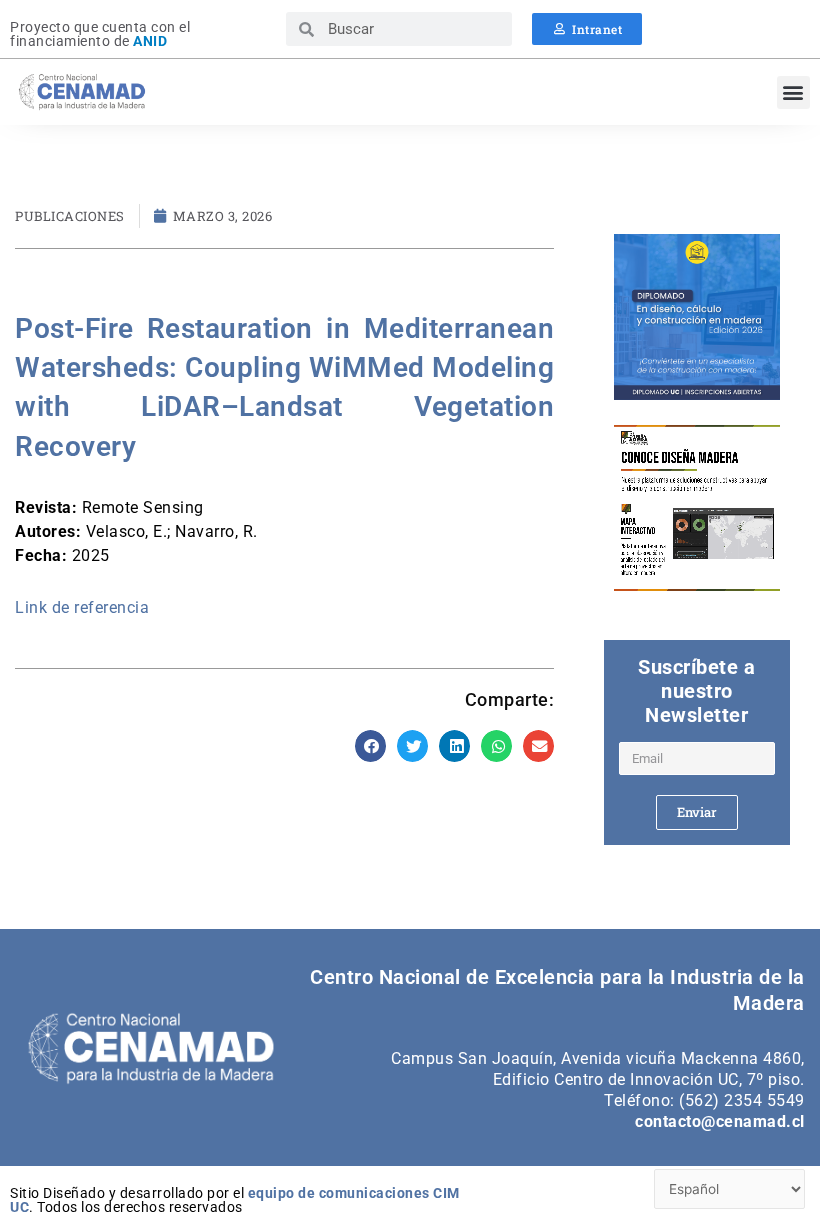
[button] (794, 92)
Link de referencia (82, 607)
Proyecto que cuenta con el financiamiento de (100, 34)
